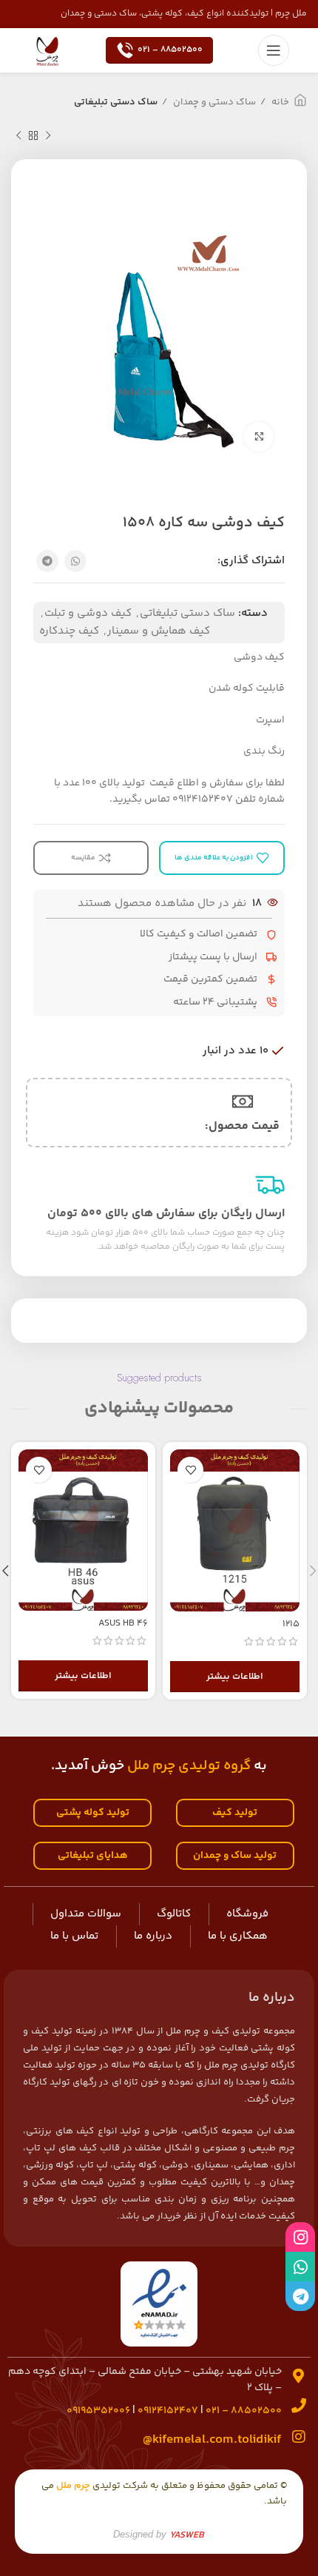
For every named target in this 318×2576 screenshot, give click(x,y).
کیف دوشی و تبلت (88, 613)
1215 (291, 1624)
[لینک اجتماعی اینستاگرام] (300, 2237)
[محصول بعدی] (18, 136)
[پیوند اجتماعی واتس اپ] (75, 561)
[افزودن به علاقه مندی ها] (190, 1470)
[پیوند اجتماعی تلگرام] (47, 561)
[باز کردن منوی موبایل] (274, 50)
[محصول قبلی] (48, 136)
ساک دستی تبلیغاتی (116, 102)
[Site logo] (47, 50)
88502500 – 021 (170, 50)
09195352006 (98, 2411)
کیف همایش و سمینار (159, 631)
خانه (279, 102)
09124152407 (168, 2411)
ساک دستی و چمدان (213, 102)
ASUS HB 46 (123, 1623)
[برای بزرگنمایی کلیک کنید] (259, 437)
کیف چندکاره (69, 631)
